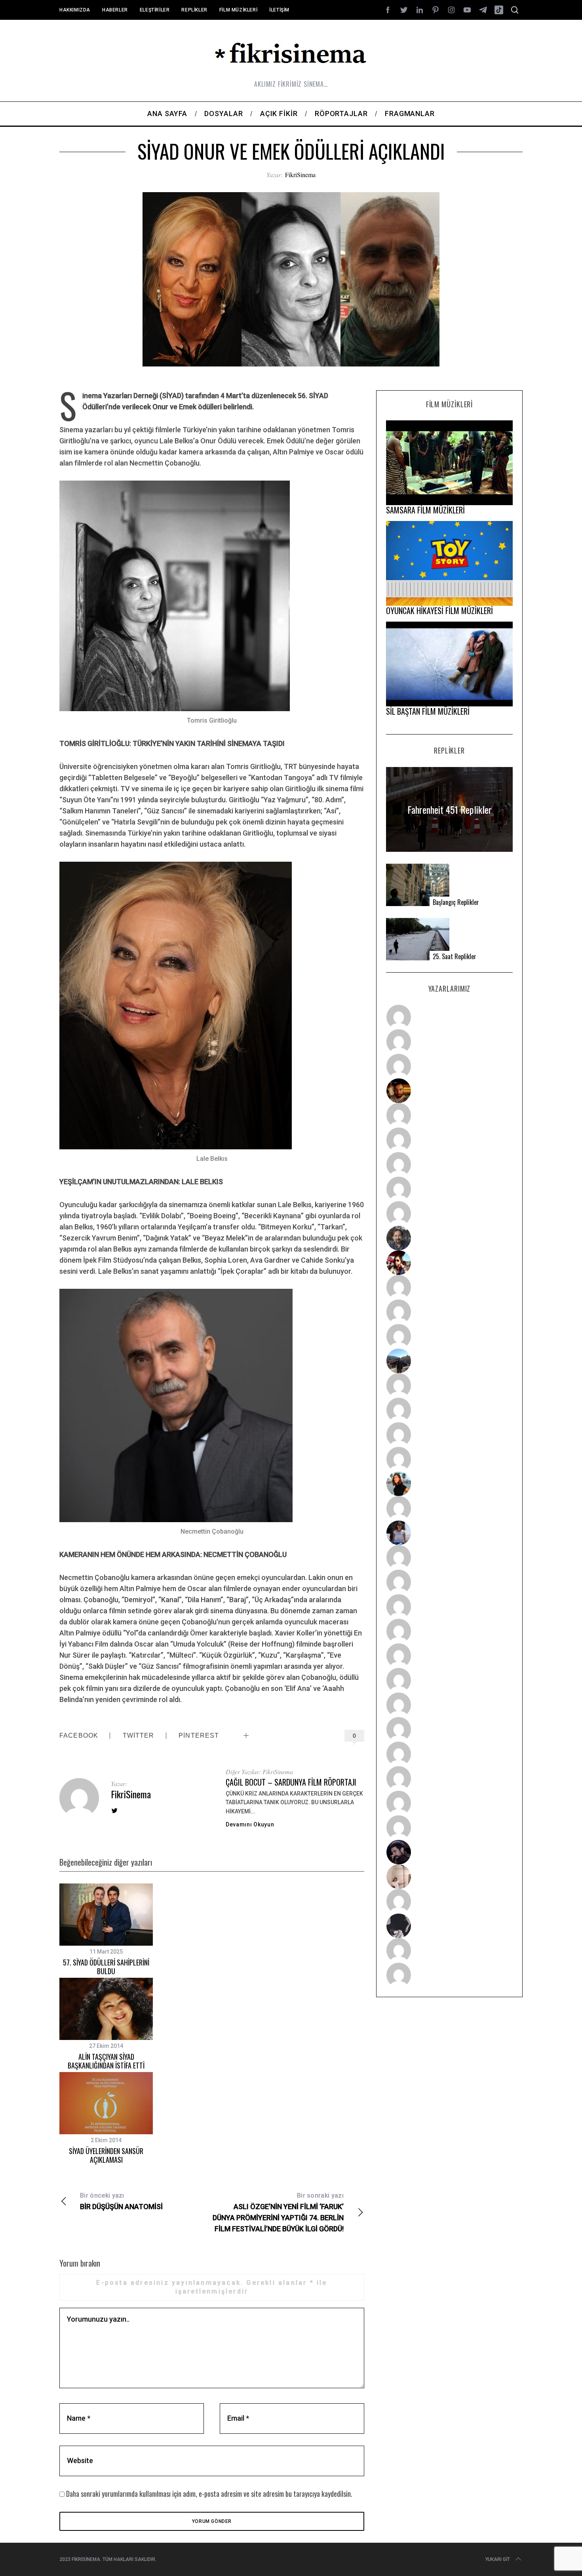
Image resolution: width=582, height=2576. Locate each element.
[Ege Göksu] (449, 1582)
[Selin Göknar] (449, 1533)
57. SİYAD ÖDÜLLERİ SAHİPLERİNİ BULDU (106, 1967)
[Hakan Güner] (449, 1557)
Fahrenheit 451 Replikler (450, 809)
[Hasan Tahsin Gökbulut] (449, 1828)
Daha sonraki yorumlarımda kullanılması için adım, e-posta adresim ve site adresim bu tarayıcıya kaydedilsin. (209, 2494)
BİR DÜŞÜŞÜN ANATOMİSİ (121, 2201)
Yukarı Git (498, 2559)
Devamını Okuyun (250, 1824)
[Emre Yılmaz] (449, 1385)
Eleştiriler (155, 10)
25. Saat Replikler (455, 957)
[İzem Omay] (449, 1607)
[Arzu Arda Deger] (449, 1164)
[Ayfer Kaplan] (449, 1263)
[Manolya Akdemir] (449, 1901)
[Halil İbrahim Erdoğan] (449, 1042)
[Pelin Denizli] (449, 1754)
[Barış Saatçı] (449, 1803)
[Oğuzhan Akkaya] (449, 1656)
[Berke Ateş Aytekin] (449, 1508)
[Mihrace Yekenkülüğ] (449, 1950)
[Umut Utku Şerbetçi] (449, 1459)
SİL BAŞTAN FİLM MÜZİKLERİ (428, 711)
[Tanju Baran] (449, 1066)
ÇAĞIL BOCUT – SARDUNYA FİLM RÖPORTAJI (291, 1782)
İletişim (279, 10)
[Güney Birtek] (449, 1852)
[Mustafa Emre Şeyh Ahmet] (449, 1435)
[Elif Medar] (449, 1877)
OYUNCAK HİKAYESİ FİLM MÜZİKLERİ (439, 611)
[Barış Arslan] (449, 1238)
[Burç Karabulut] (449, 1214)
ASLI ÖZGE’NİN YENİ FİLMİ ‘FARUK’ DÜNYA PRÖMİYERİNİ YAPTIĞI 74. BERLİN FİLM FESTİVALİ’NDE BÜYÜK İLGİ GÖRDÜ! (278, 2212)
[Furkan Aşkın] (449, 1410)
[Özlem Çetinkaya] (449, 1140)
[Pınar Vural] (449, 1729)
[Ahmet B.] (449, 1017)
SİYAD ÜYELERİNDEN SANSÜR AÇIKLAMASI (106, 2155)
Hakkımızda (75, 10)
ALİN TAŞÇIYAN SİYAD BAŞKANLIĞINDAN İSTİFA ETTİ (106, 2061)
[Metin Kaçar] (449, 1115)
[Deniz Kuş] (449, 1091)
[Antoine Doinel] (449, 1287)
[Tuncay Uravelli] (449, 1361)
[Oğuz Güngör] (449, 1975)
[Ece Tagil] (449, 1778)
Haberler (115, 10)
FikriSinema (300, 175)
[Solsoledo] (449, 1680)
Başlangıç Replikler (456, 902)
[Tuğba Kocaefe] (449, 1189)
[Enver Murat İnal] (449, 1631)
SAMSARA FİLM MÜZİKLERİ (425, 510)
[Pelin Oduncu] (449, 1484)
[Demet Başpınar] (449, 1336)
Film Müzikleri (238, 10)
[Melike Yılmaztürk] (449, 1705)
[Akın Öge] (449, 1312)
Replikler (194, 10)
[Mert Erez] (449, 1926)
